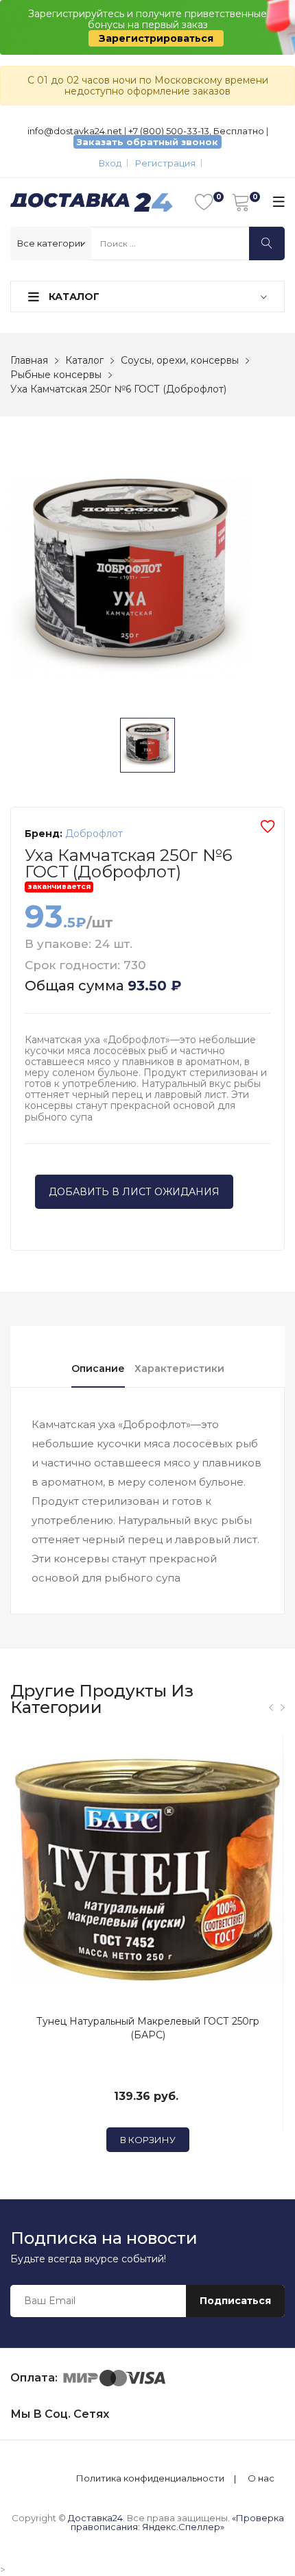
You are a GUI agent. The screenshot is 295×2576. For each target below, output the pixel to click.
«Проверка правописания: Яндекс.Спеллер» (177, 2522)
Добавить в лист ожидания (134, 1192)
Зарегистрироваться (156, 38)
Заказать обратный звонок (147, 142)
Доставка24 (95, 2518)
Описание (98, 1368)
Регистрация (165, 163)
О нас (261, 2478)
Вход (110, 163)
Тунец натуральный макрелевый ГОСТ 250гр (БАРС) (148, 2028)
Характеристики (179, 1368)
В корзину (148, 2140)
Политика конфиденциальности (150, 2478)
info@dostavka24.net (75, 131)
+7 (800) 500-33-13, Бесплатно (196, 131)
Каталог (73, 297)
